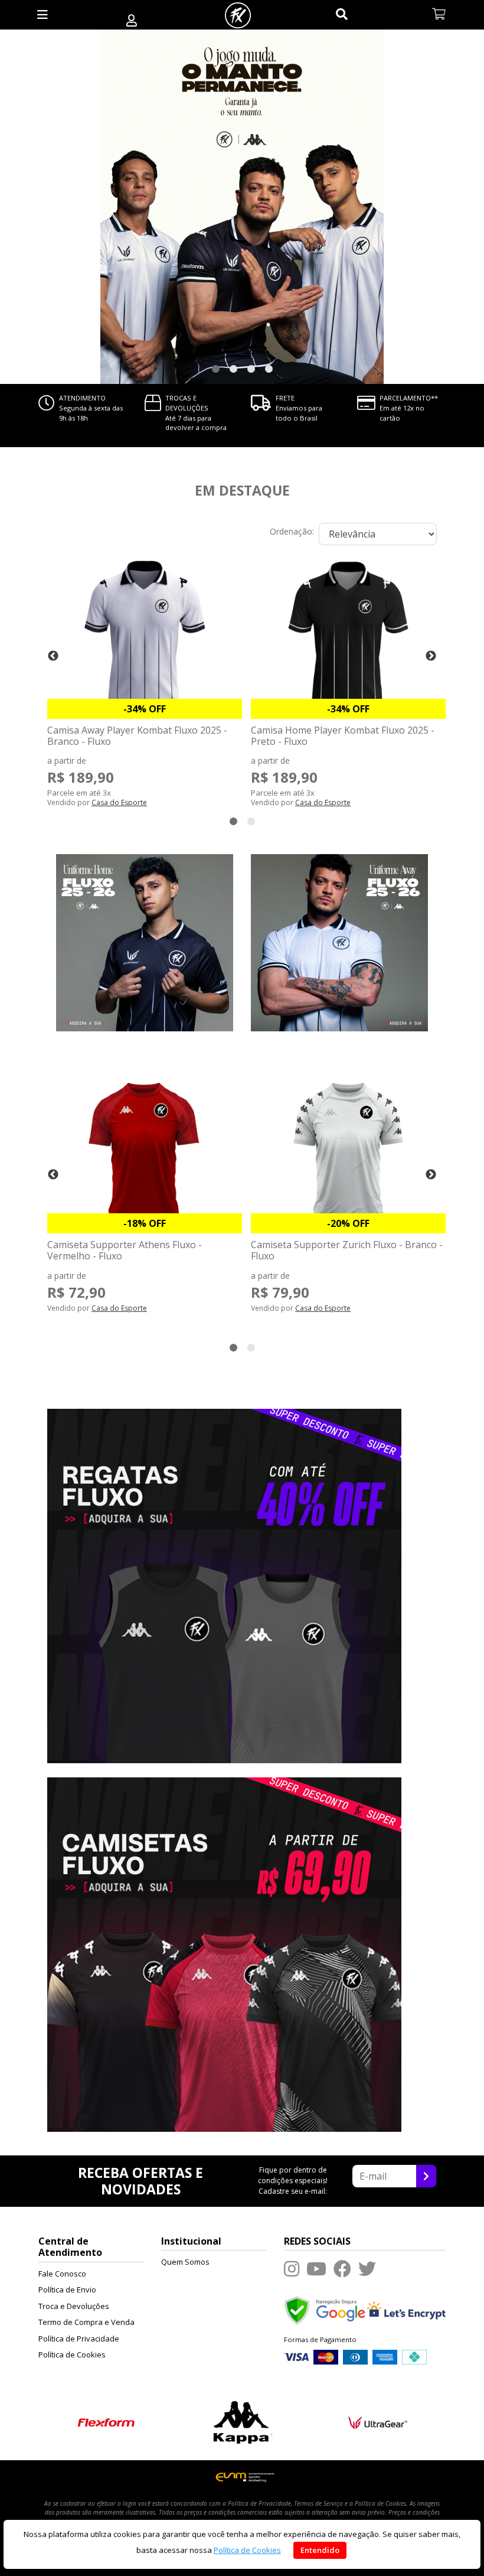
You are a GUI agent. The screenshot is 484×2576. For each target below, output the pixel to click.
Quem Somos (185, 2262)
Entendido (320, 2550)
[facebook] (342, 2269)
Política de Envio (67, 2290)
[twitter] (367, 2269)
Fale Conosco (62, 2274)
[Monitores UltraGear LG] (378, 2421)
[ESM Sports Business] (242, 2476)
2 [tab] (233, 369)
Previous (53, 656)
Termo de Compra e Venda (86, 2322)
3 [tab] (251, 369)
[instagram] (292, 2269)
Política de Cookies (72, 2354)
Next (431, 656)
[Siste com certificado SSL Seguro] (406, 2310)
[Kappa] (242, 2421)
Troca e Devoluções (74, 2306)
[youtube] (316, 2269)
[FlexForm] (107, 2421)
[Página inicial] (238, 15)
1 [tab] (215, 369)
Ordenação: (292, 531)
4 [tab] (269, 369)
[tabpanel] (242, 207)
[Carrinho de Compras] (439, 15)
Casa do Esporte (119, 802)
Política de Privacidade (79, 2339)
